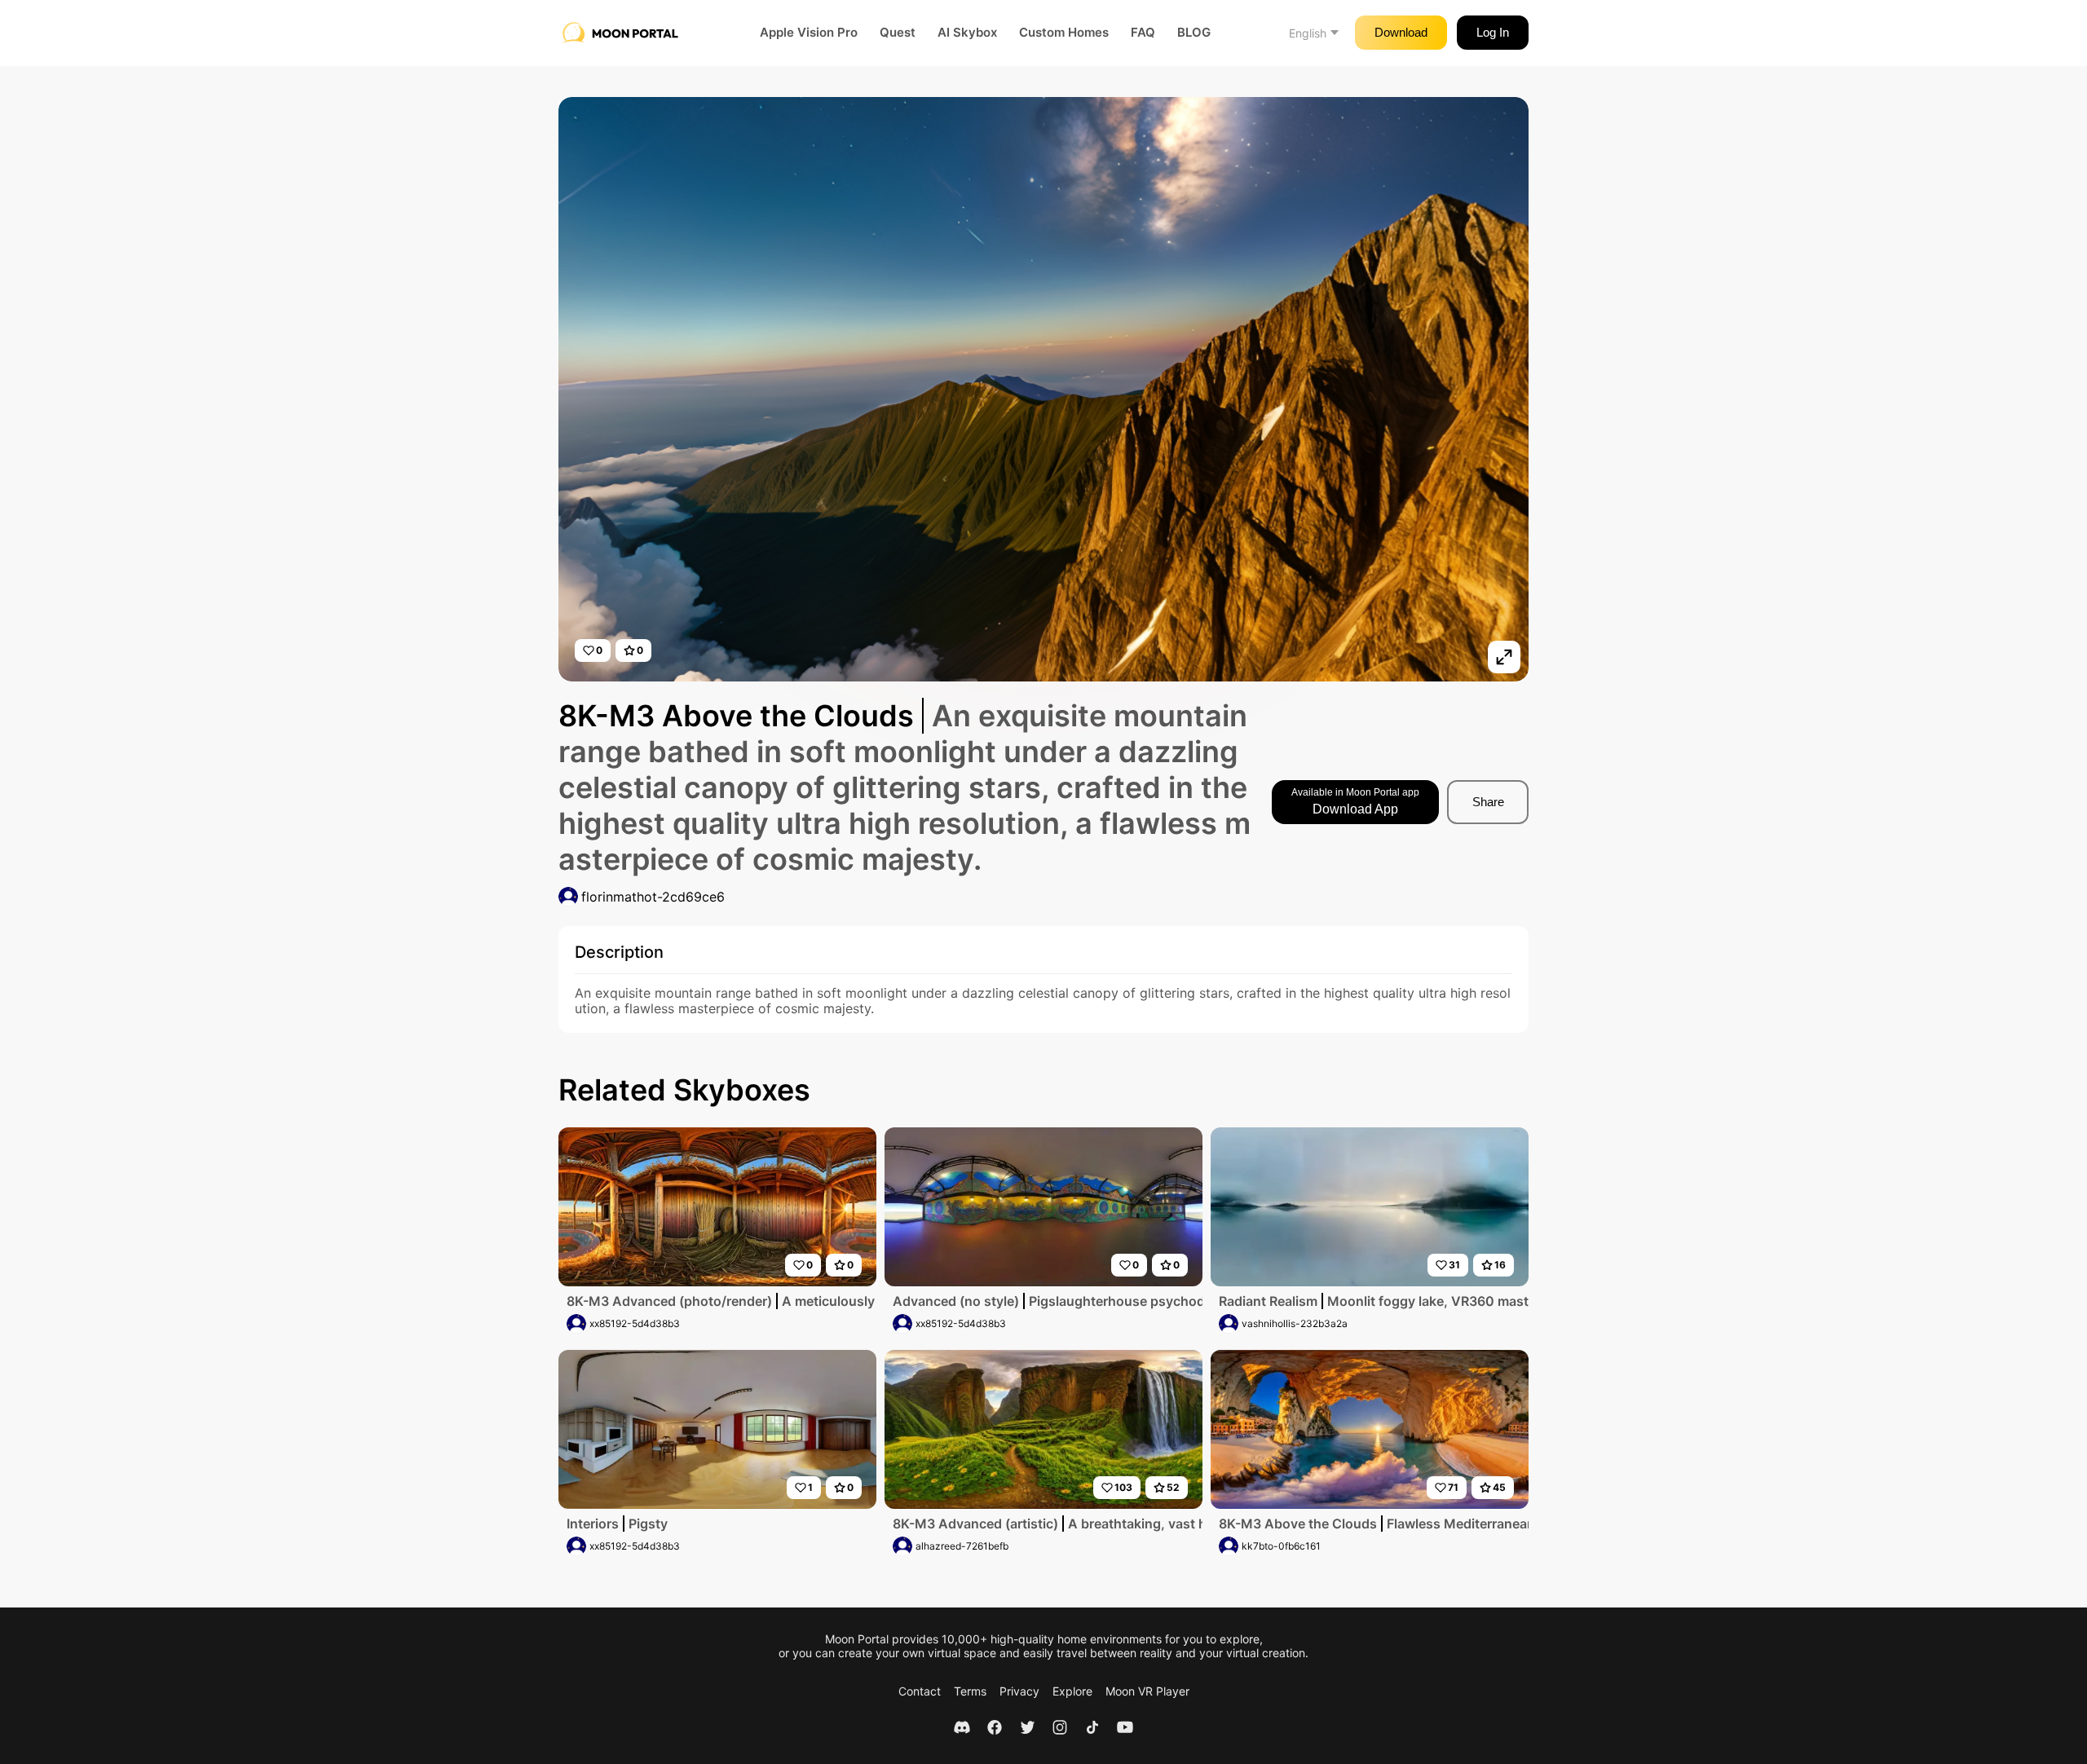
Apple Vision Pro (809, 33)
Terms (970, 1691)
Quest (898, 33)
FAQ (1143, 33)
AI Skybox (967, 33)
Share (1488, 802)
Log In (1493, 32)
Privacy (1019, 1691)
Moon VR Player (1147, 1691)
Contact (920, 1691)
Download (1401, 32)
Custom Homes (1064, 33)
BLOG (1194, 33)
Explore (1072, 1691)
